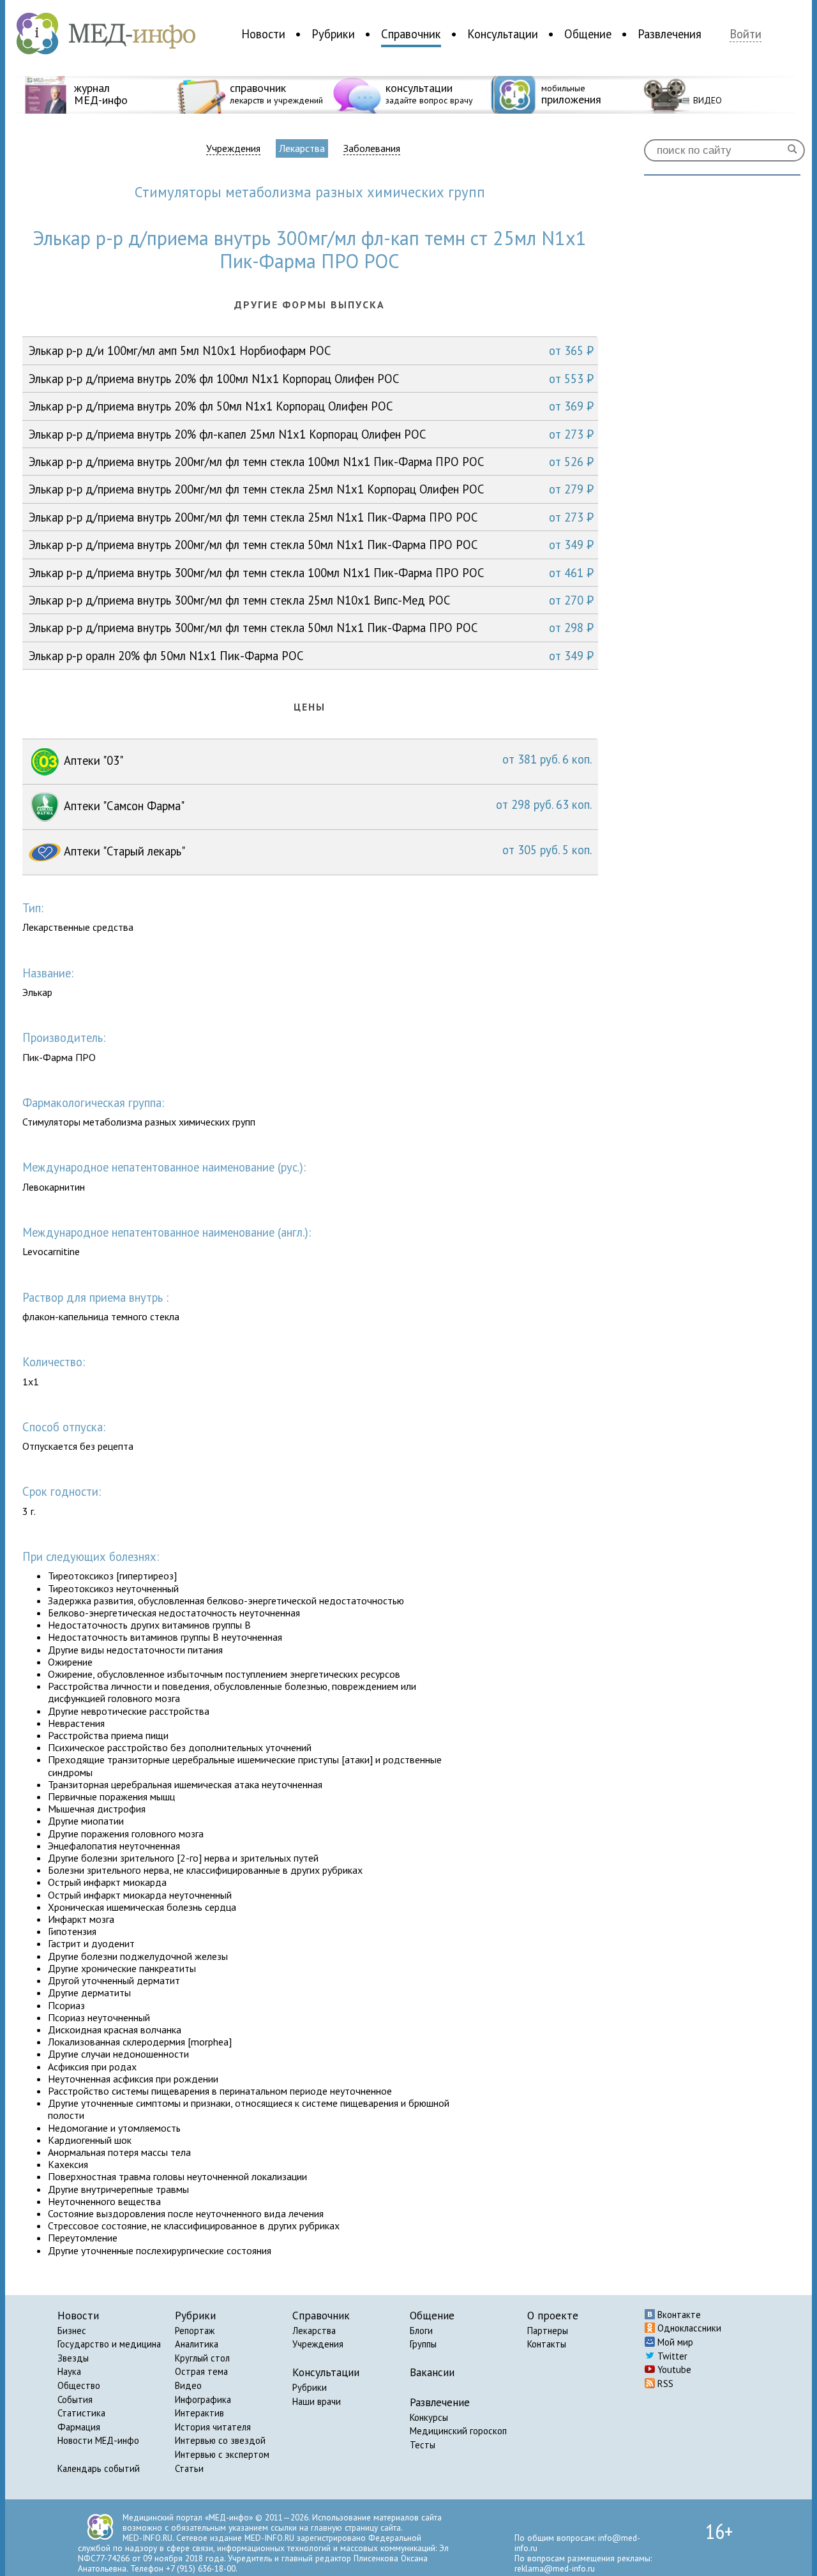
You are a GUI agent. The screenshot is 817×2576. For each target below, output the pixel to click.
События (75, 2399)
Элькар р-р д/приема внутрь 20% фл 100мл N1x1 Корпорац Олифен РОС (311, 379)
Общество (79, 2385)
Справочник (411, 34)
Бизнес (72, 2331)
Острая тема (201, 2371)
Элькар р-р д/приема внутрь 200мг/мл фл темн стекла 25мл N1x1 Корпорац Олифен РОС (311, 489)
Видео (188, 2385)
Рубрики (333, 34)
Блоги (421, 2331)
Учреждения (233, 148)
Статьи (189, 2468)
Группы (423, 2344)
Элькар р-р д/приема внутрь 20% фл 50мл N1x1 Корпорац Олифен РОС (311, 406)
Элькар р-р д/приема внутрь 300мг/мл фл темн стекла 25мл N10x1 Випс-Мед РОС (311, 600)
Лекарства (302, 148)
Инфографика (203, 2399)
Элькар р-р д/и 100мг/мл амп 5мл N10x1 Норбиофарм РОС (311, 350)
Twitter (671, 2356)
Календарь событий (99, 2468)
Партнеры (548, 2331)
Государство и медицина (109, 2344)
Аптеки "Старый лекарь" (326, 850)
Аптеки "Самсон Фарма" (326, 805)
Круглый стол (202, 2358)
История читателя (213, 2427)
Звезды (73, 2358)
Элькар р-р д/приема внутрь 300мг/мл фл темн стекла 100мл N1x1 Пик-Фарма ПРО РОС (311, 573)
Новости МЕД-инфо (98, 2440)
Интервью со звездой (220, 2440)
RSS (664, 2384)
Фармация (79, 2427)
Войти (746, 34)
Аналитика (197, 2344)
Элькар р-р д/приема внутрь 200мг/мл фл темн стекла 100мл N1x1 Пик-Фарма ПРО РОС (311, 462)
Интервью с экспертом (222, 2454)
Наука (69, 2371)
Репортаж (195, 2331)
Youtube (673, 2369)
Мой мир (674, 2342)
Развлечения (670, 34)
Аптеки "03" (326, 760)
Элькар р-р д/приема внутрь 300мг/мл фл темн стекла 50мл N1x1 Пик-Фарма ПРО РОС (311, 628)
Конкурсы (429, 2417)
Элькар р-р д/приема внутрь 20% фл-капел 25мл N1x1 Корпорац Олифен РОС (311, 434)
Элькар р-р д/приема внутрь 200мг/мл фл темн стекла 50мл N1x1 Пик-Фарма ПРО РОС (311, 545)
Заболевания (372, 148)
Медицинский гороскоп (458, 2431)
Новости (263, 34)
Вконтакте (678, 2315)
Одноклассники (688, 2328)
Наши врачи (317, 2401)
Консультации (503, 34)
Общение (588, 34)
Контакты (547, 2344)
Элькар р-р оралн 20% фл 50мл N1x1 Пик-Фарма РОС (311, 656)
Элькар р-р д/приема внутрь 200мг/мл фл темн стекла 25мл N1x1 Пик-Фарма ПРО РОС (311, 517)
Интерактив (199, 2413)
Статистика (81, 2413)
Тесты (423, 2445)
